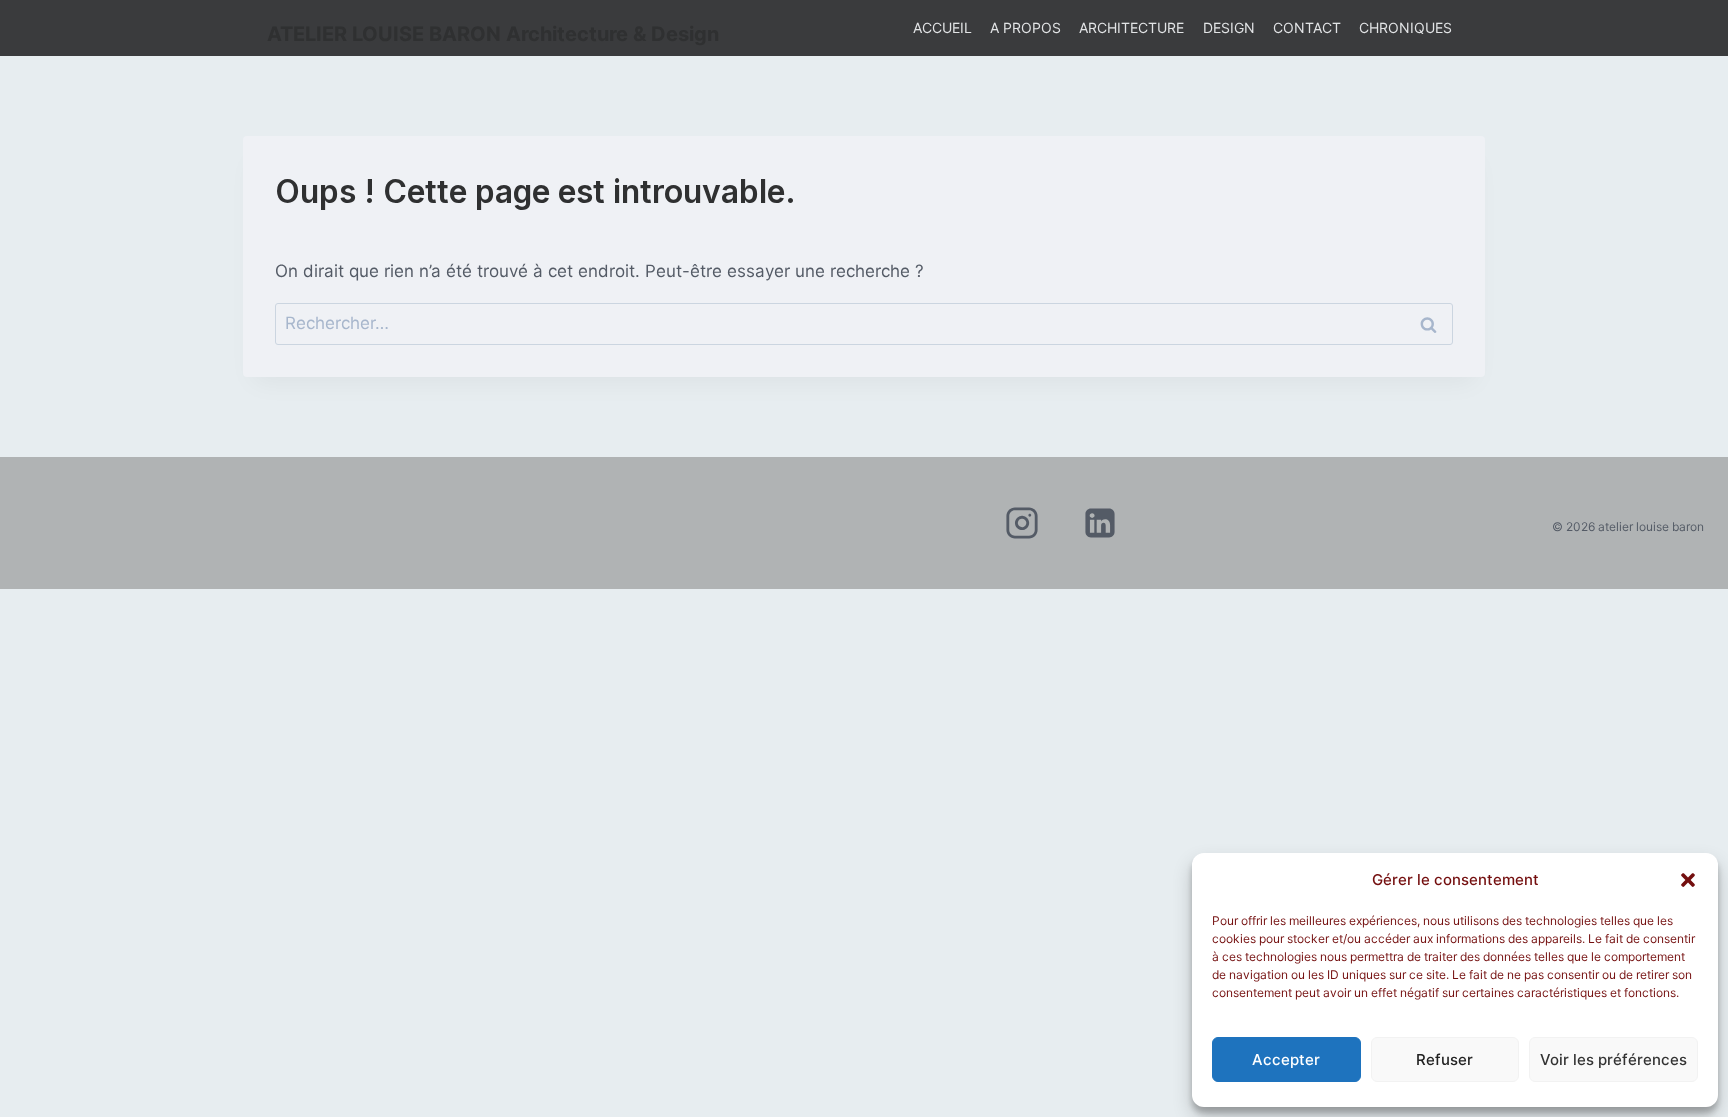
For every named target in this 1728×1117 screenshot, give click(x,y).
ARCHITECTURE (1131, 27)
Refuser (1444, 1059)
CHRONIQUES (1405, 27)
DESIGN (1229, 27)
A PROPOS (1025, 27)
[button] (1688, 880)
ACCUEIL (942, 27)
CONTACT (1307, 27)
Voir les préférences (1613, 1059)
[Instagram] (1022, 523)
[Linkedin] (1100, 523)
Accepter (1286, 1059)
